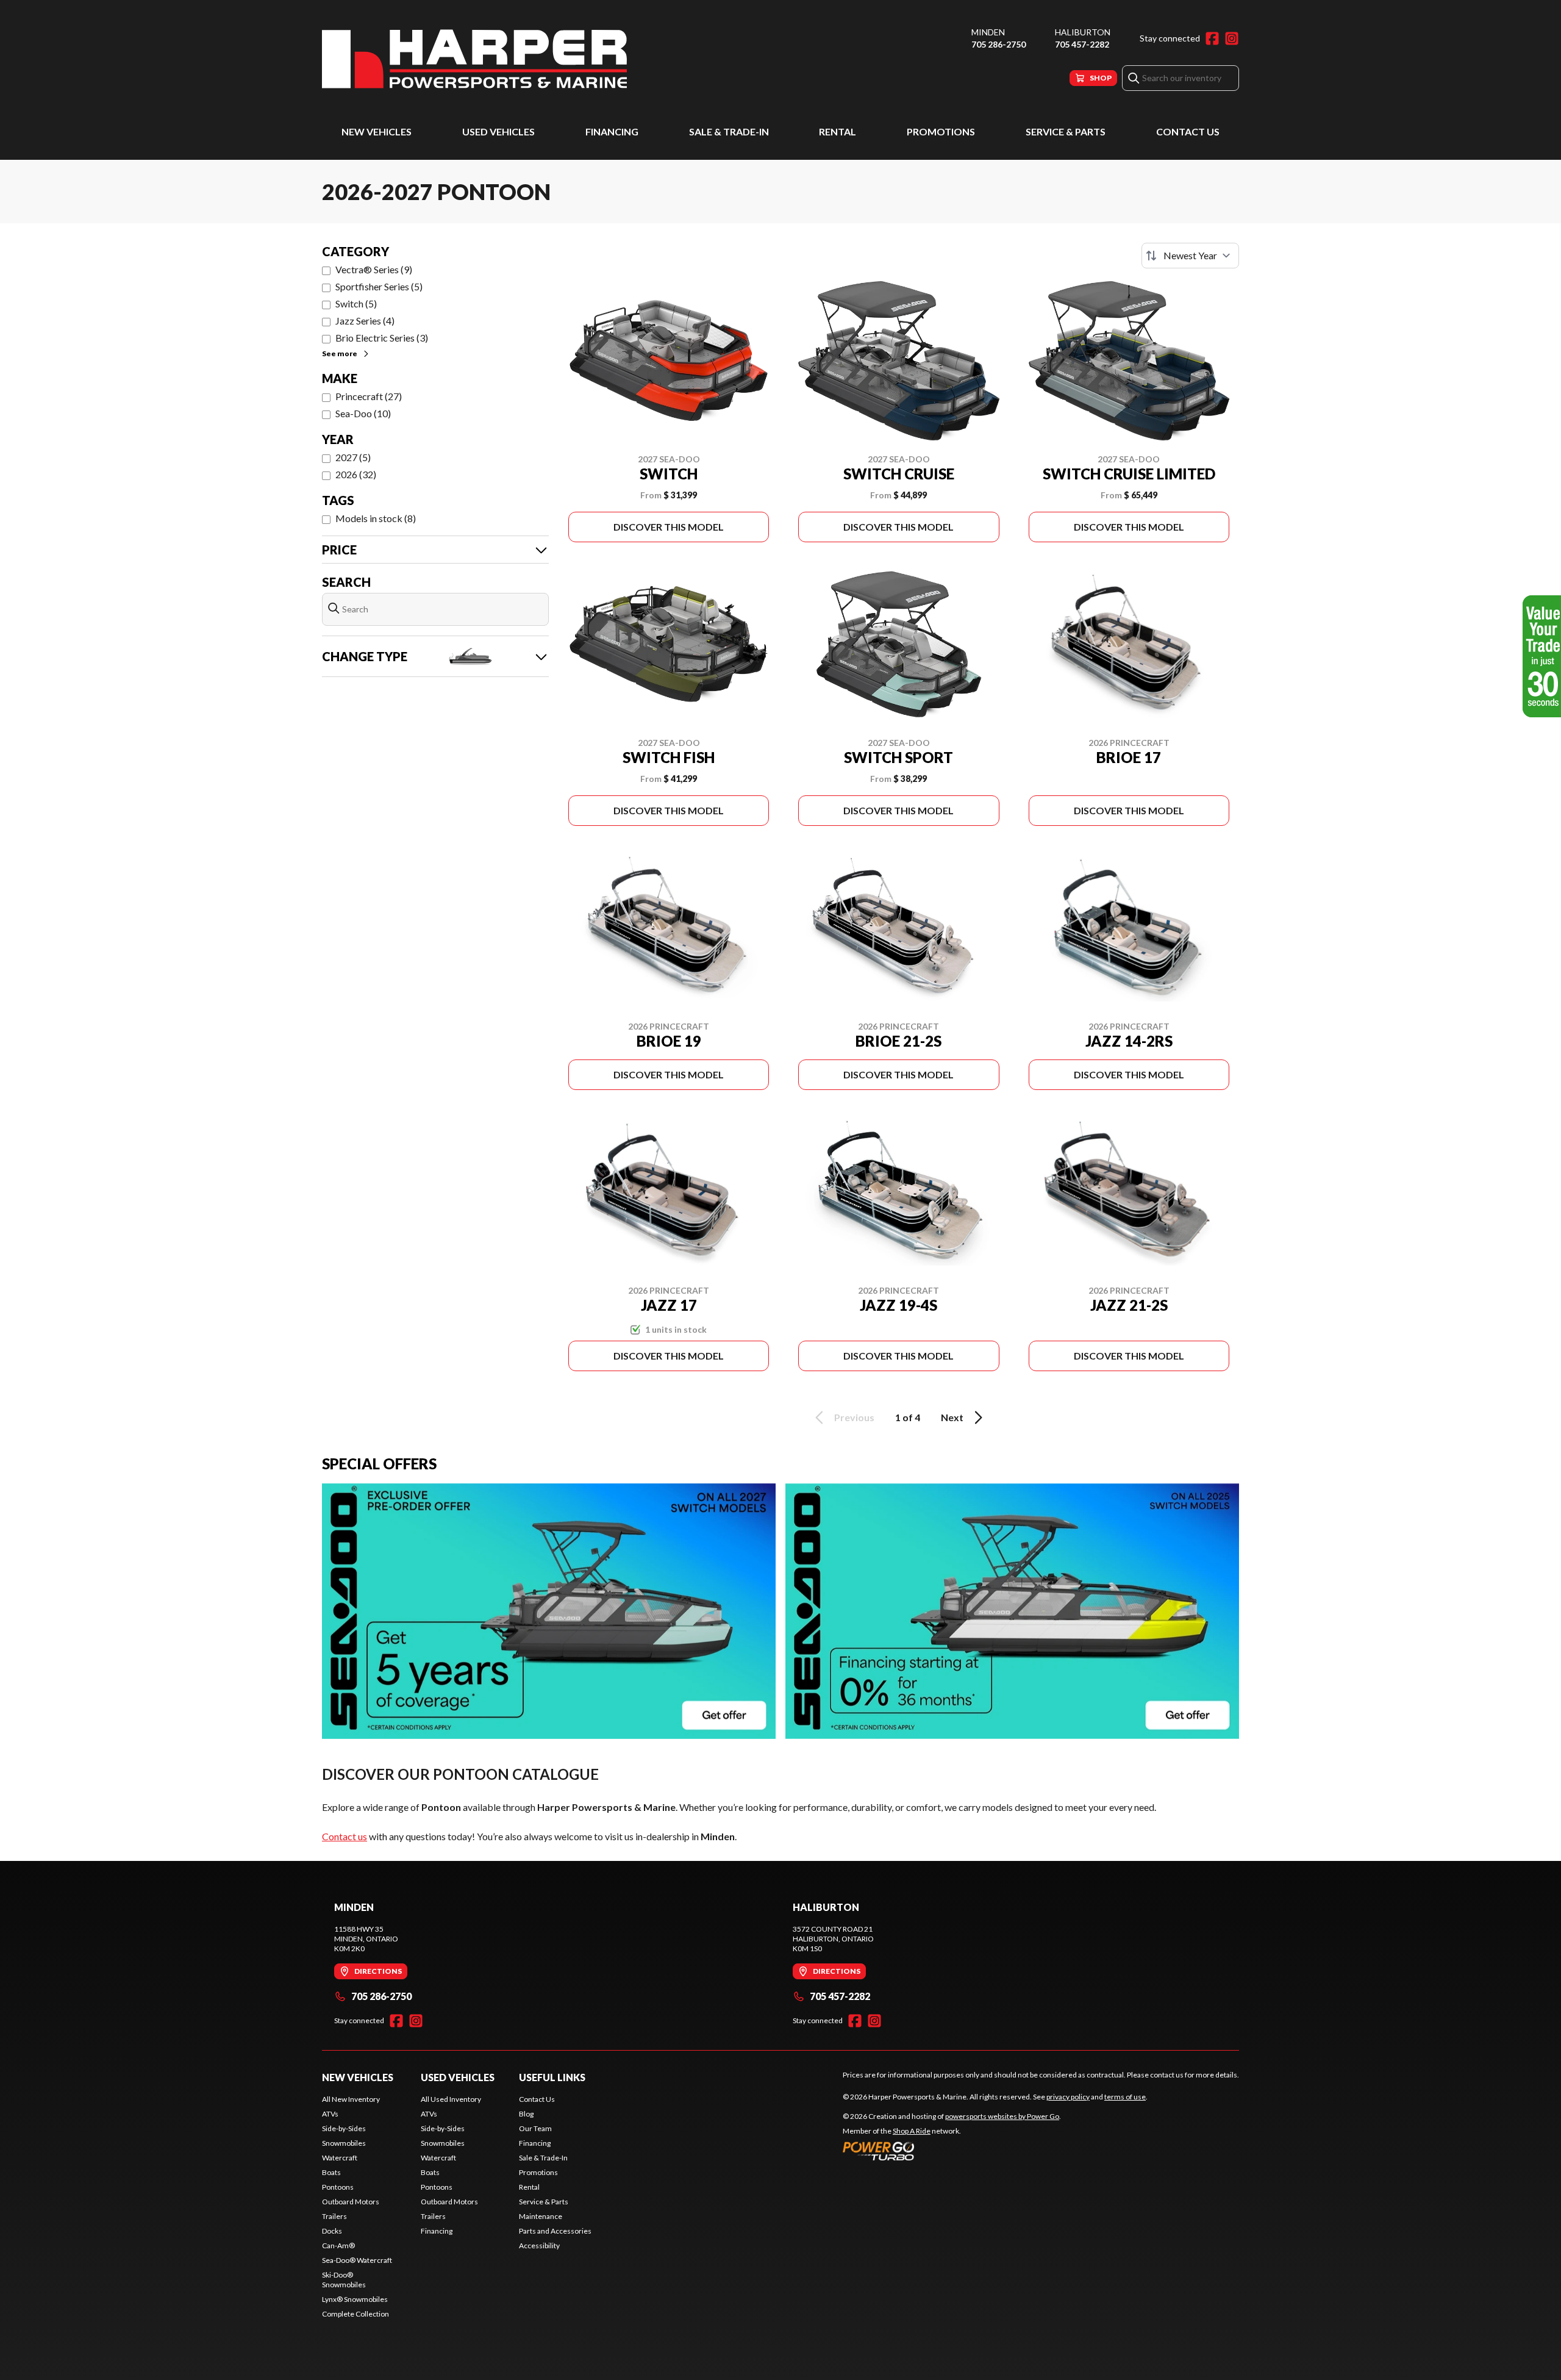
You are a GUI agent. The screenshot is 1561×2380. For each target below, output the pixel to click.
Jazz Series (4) (365, 321)
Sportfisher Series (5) (379, 286)
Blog (526, 2114)
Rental (838, 131)
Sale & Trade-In (729, 131)
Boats (331, 2172)
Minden (988, 32)
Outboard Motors (351, 2202)
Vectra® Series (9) (374, 269)
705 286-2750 (998, 44)
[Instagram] (1232, 38)
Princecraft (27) (369, 396)
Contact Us (1188, 131)
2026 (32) (356, 474)
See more (340, 353)
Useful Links (552, 2077)
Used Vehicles (498, 131)
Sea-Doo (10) (363, 413)
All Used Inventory (451, 2099)
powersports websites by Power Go (1002, 2116)
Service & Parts (1066, 131)
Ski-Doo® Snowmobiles (344, 2280)
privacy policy (1068, 2097)
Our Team (535, 2128)
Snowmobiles (344, 2143)
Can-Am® (338, 2246)
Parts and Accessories (555, 2231)
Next (952, 1417)
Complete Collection (355, 2314)
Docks (332, 2231)
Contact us (345, 1836)
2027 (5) (353, 457)
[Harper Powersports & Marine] (474, 59)
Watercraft (340, 2158)
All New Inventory (351, 2099)
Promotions (941, 131)
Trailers (334, 2216)
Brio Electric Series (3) (382, 338)
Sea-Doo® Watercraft (357, 2260)
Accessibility (539, 2246)
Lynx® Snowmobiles (355, 2299)
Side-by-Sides (344, 2128)
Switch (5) (356, 303)
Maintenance (541, 2216)
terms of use (1125, 2097)
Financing (612, 131)
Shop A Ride (912, 2131)
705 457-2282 (1082, 44)
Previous (854, 1417)
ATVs (330, 2114)
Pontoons (338, 2187)
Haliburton (1083, 32)
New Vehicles (377, 131)
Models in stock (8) (376, 518)
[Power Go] (952, 2151)
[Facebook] (1212, 38)
